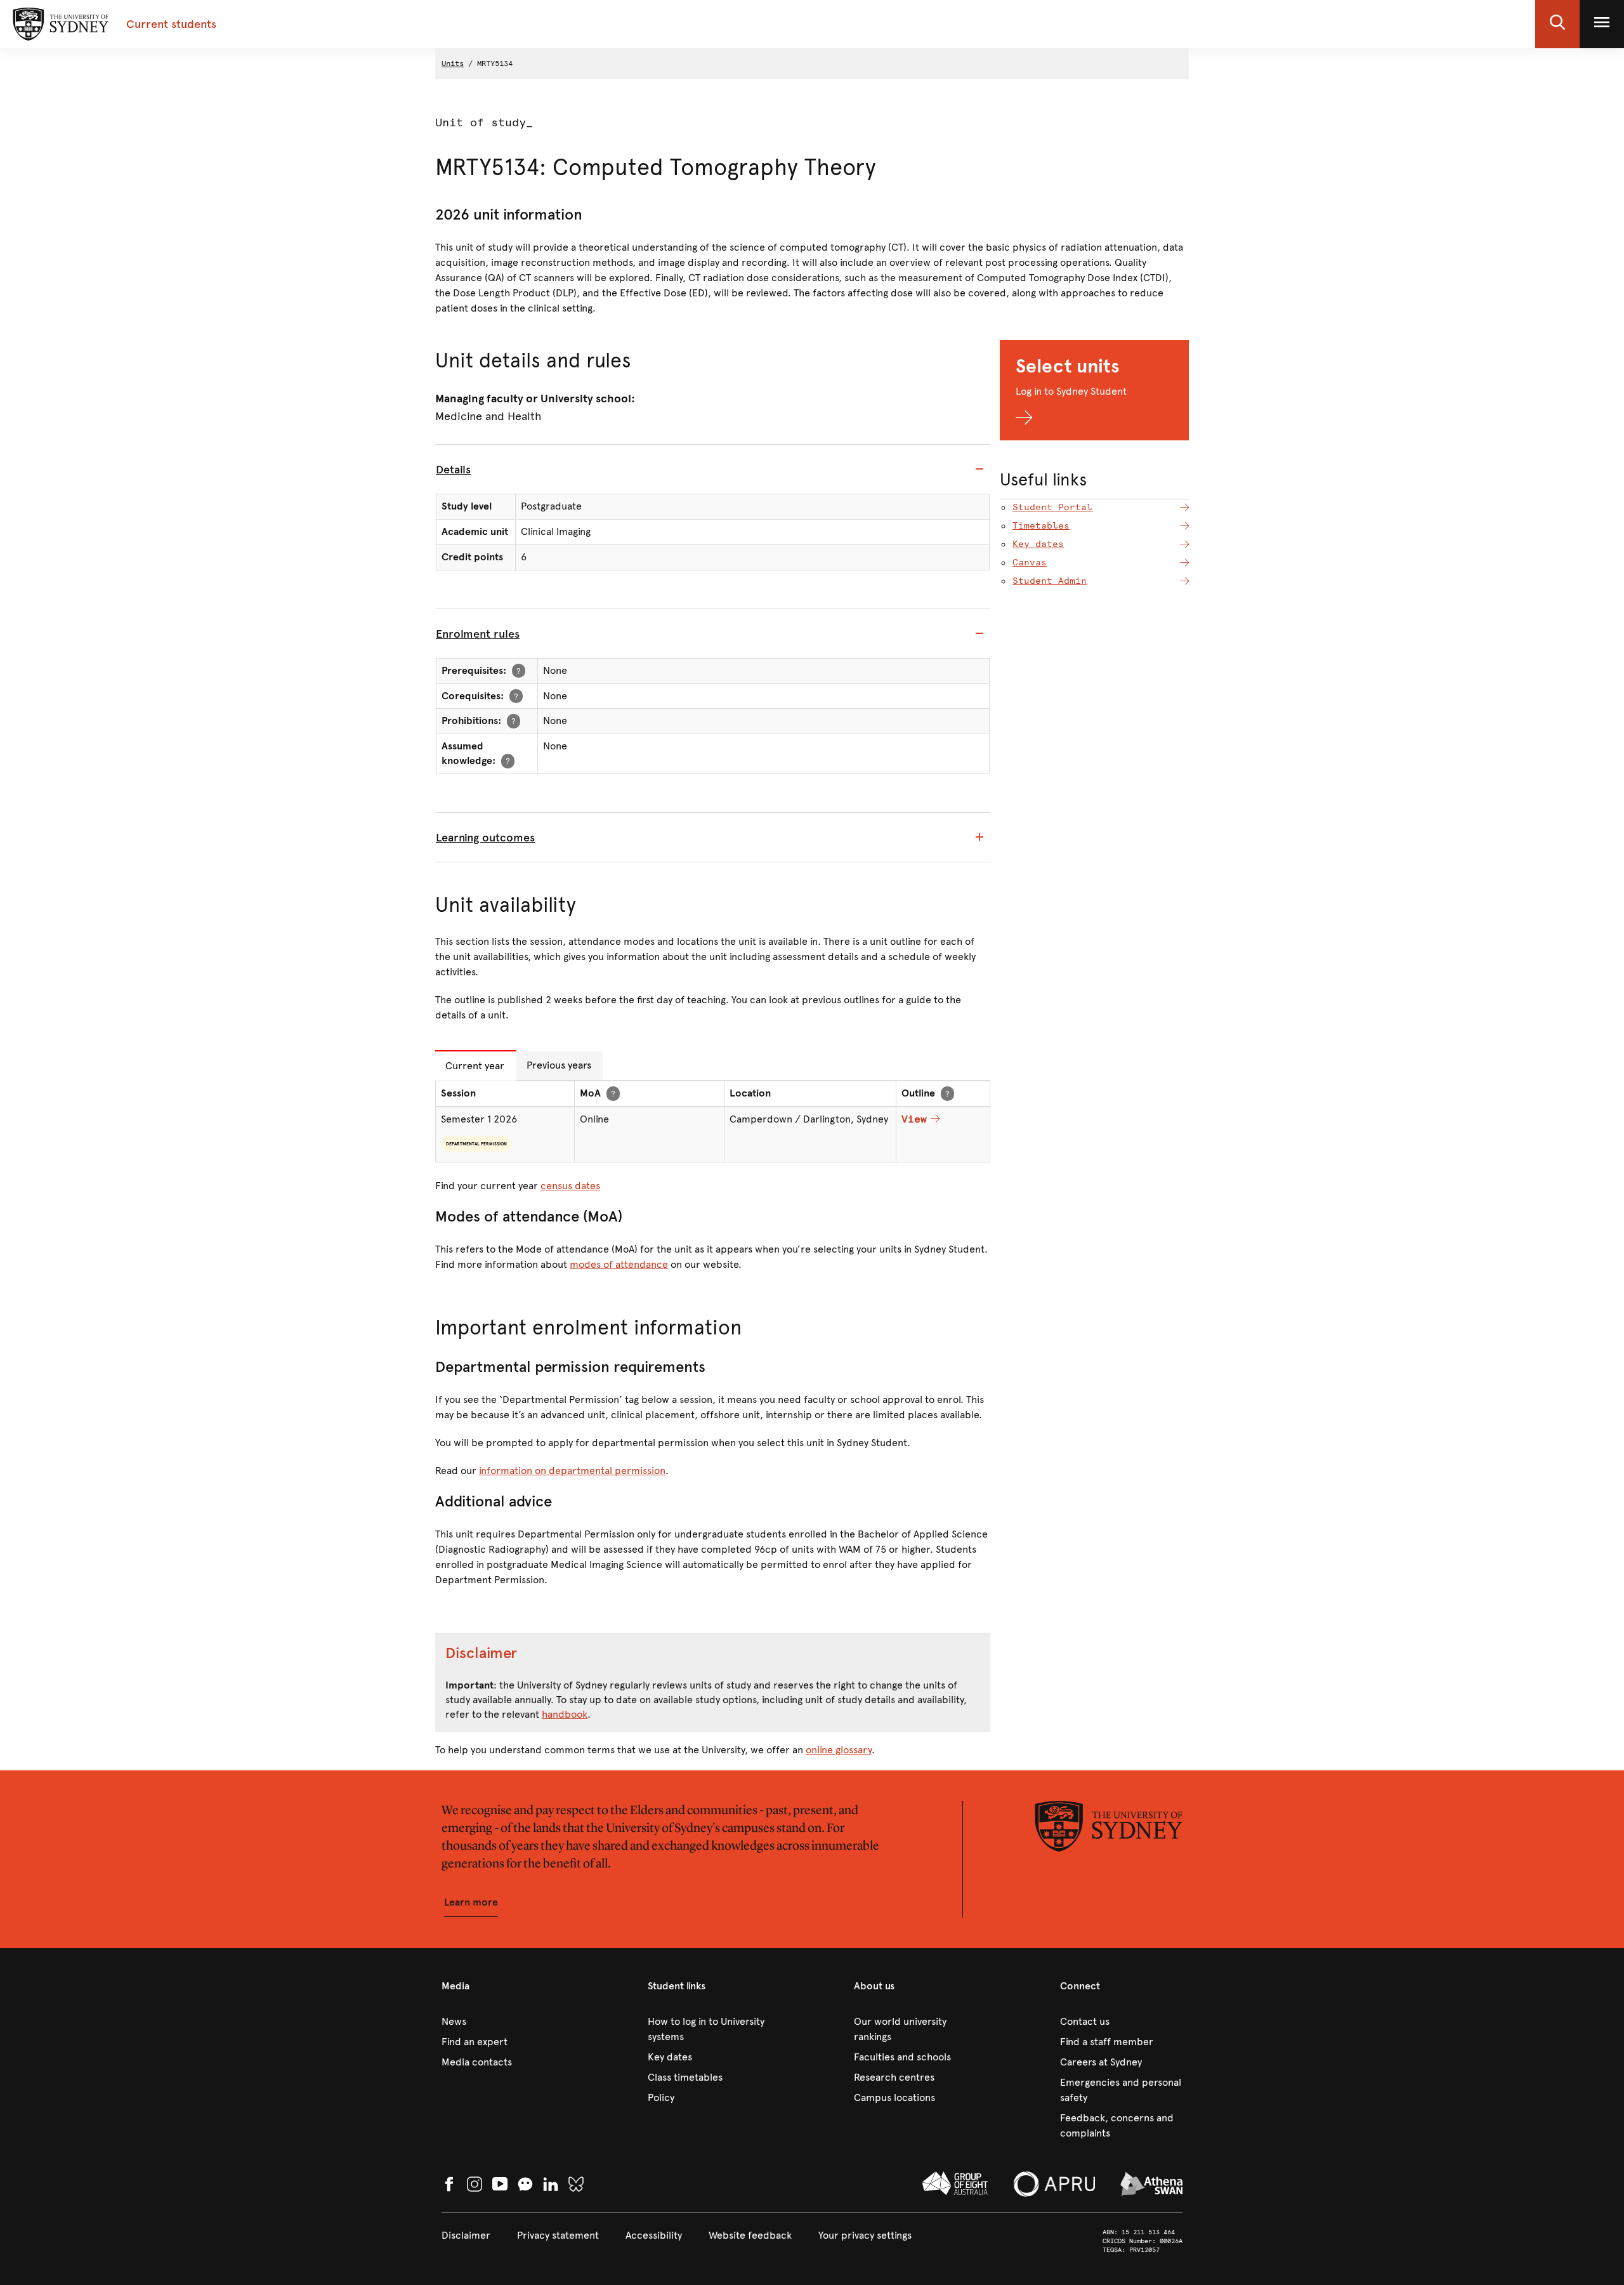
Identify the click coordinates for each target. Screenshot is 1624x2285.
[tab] (713, 470)
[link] (503, 2022)
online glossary (839, 1750)
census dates (570, 1186)
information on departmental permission (572, 1471)
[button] (1557, 24)
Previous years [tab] (559, 1065)
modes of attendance (619, 1264)
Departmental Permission (476, 1144)
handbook (565, 1714)
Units (453, 63)
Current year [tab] (475, 1066)
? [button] (519, 670)
